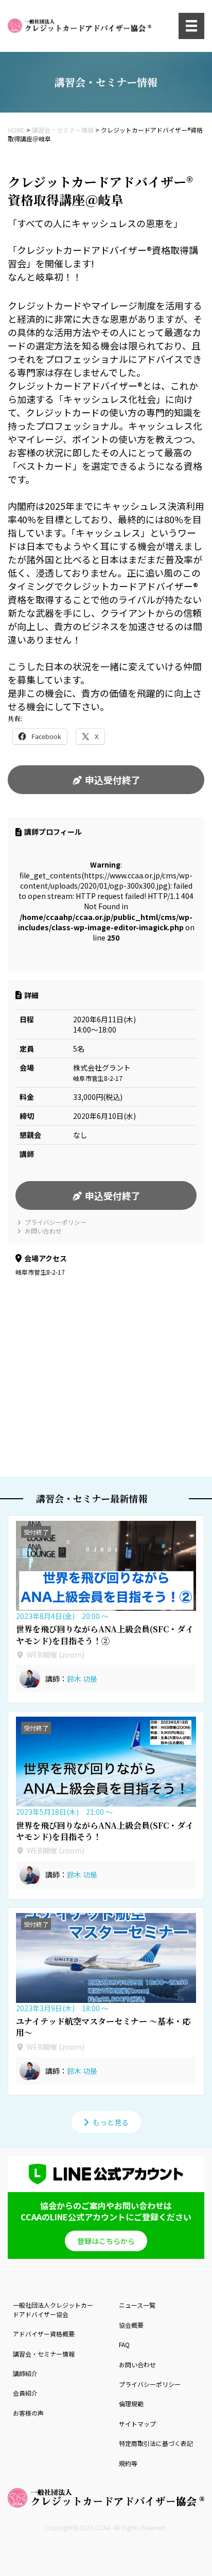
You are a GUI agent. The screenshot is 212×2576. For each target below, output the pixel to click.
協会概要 (131, 2325)
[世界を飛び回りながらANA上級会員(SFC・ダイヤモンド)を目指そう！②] (106, 1566)
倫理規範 (131, 2404)
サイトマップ (137, 2424)
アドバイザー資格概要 (44, 2334)
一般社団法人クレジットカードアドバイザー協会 (53, 2309)
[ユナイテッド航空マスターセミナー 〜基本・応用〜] (106, 1958)
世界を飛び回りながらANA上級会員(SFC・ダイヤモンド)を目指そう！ (105, 1831)
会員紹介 (25, 2393)
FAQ (124, 2344)
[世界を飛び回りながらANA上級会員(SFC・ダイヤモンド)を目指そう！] (106, 1762)
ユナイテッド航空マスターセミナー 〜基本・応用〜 (103, 2027)
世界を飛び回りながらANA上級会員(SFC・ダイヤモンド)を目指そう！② (105, 1635)
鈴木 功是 (82, 1679)
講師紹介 (25, 2373)
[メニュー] (191, 26)
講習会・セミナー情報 (63, 130)
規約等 (128, 2463)
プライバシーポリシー (55, 1222)
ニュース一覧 (137, 2305)
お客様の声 (28, 2413)
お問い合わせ (42, 1231)
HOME (16, 130)
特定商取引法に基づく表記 (156, 2443)
